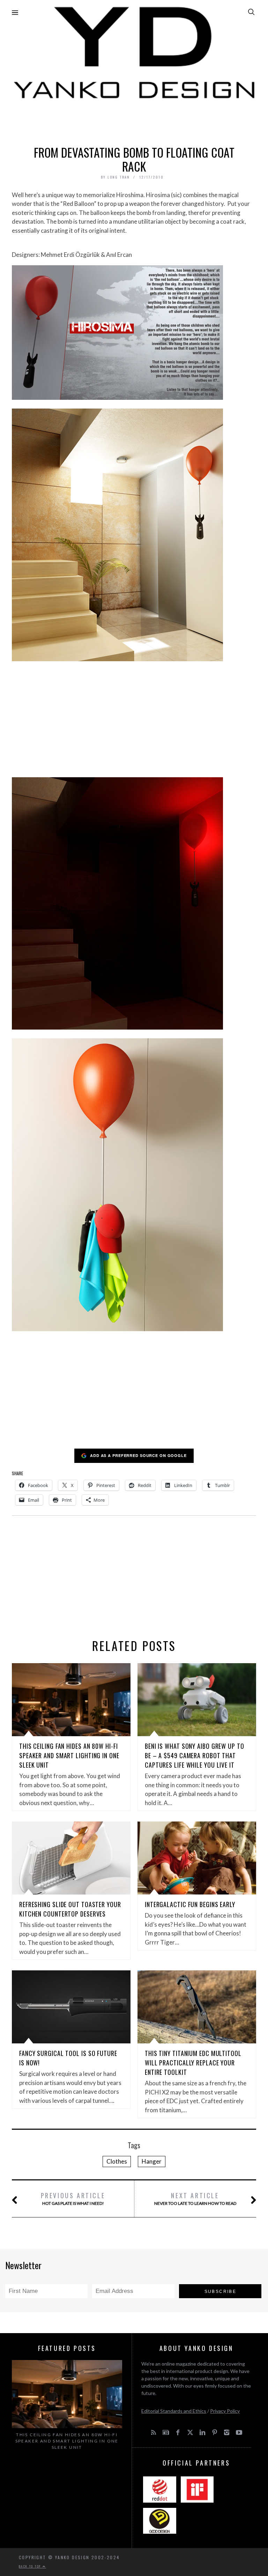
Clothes (117, 2161)
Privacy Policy (225, 2411)
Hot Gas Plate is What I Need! (73, 2198)
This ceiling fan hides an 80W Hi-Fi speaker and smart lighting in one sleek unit (69, 1755)
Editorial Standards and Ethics (174, 2411)
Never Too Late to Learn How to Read (195, 2198)
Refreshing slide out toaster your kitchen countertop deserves (70, 1909)
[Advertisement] (134, 121)
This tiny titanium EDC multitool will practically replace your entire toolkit (193, 2063)
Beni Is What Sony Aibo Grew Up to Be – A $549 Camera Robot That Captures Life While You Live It (195, 1755)
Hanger (152, 2161)
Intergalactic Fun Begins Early (190, 1904)
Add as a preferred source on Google (138, 1455)
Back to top (31, 2566)
